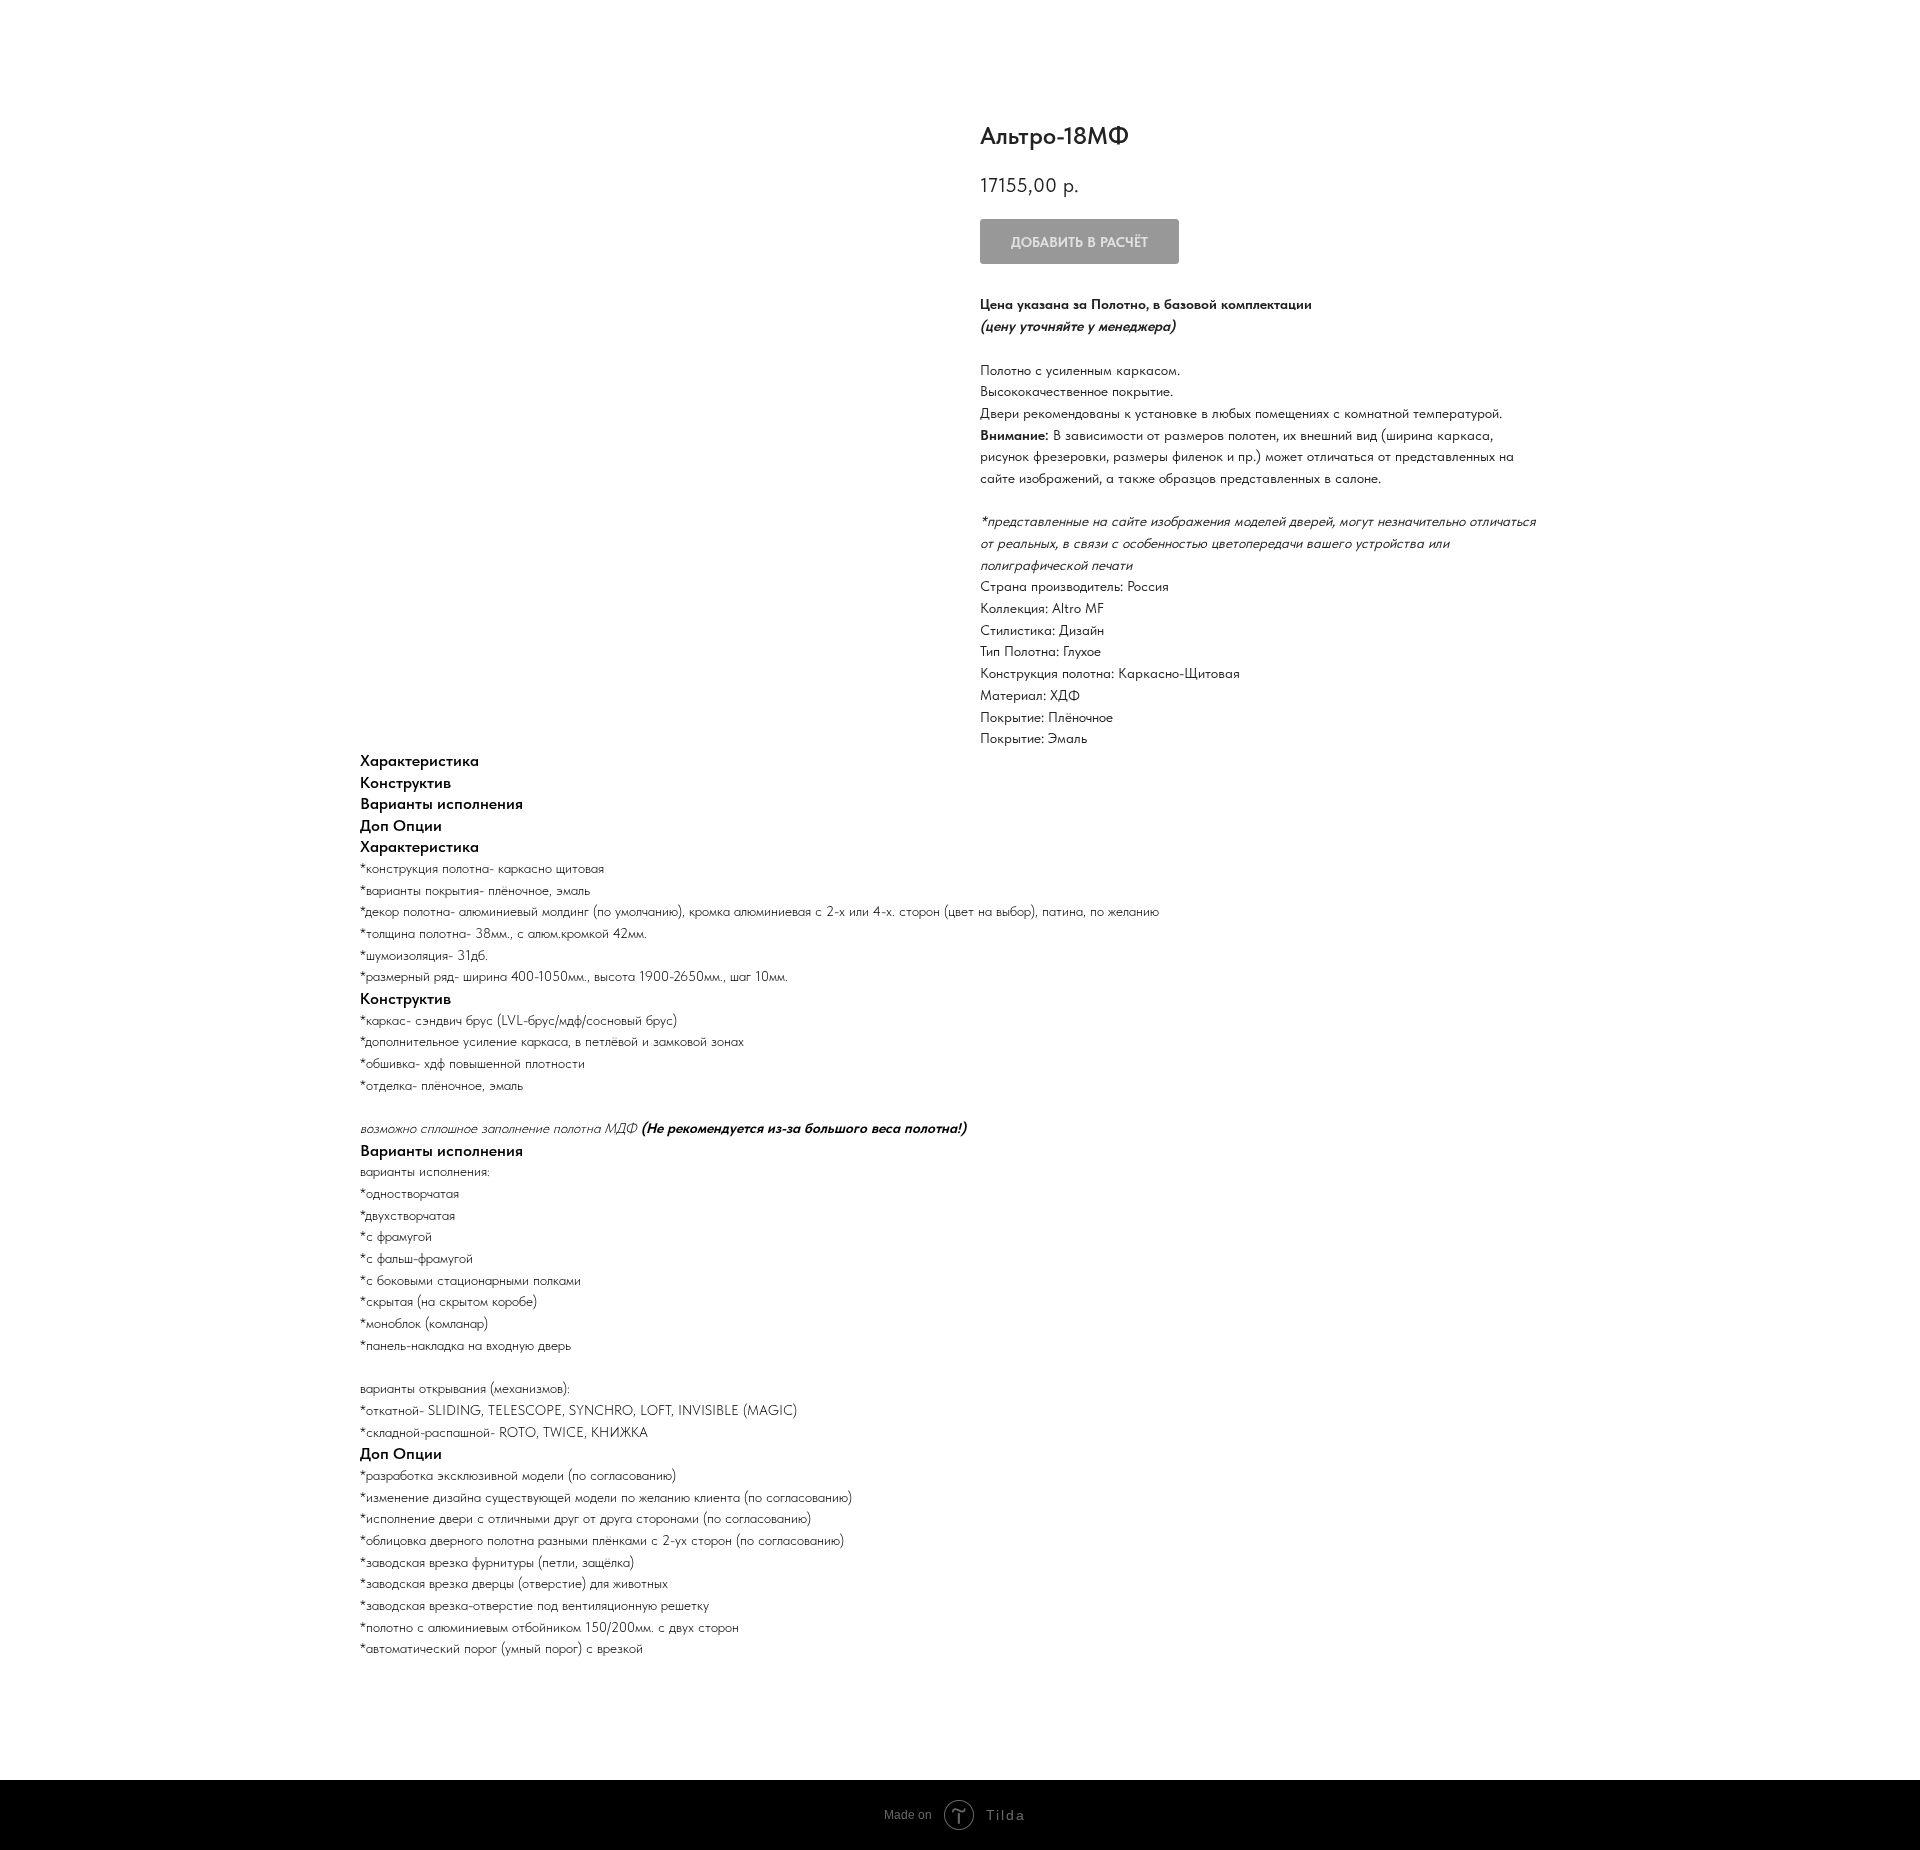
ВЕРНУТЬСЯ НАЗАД (100, 30)
